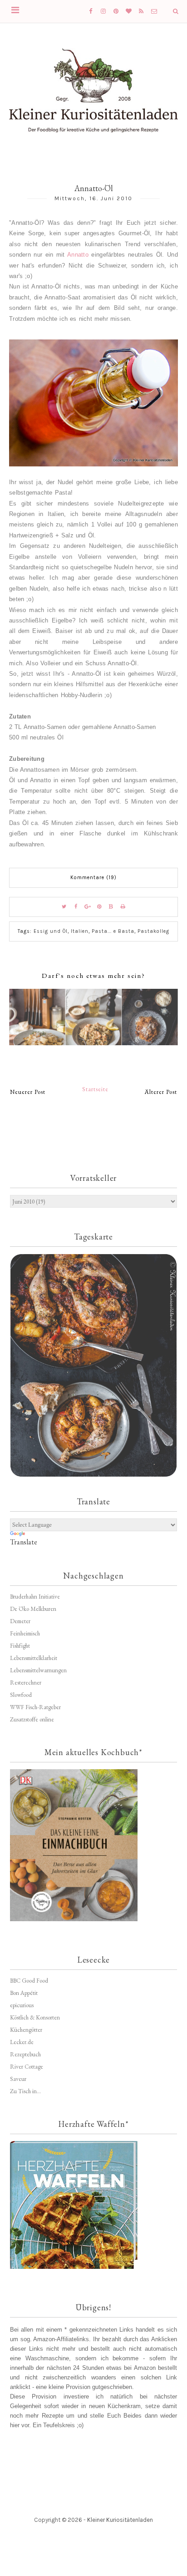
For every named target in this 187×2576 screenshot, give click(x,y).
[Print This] (123, 907)
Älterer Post (161, 1092)
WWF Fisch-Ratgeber (35, 1707)
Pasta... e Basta (113, 931)
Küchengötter (26, 2030)
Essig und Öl (51, 931)
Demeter (20, 1621)
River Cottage (27, 2067)
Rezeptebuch (25, 2054)
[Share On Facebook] (76, 907)
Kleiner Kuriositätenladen (120, 2520)
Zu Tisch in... (25, 2091)
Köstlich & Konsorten (35, 2017)
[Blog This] (111, 907)
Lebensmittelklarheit (34, 1658)
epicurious (22, 2005)
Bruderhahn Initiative (35, 1597)
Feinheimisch (25, 1633)
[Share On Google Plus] (88, 907)
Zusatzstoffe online (32, 1719)
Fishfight (20, 1646)
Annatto (78, 255)
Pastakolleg (153, 931)
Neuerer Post (28, 1092)
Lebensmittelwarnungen (38, 1670)
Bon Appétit (24, 1993)
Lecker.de (22, 2042)
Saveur (18, 2079)
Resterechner (26, 1683)
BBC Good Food (29, 1981)
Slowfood (21, 1695)
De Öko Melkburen (33, 1609)
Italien (80, 931)
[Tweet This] (64, 907)
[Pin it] (99, 907)
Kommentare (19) (93, 878)
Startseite (95, 1089)
